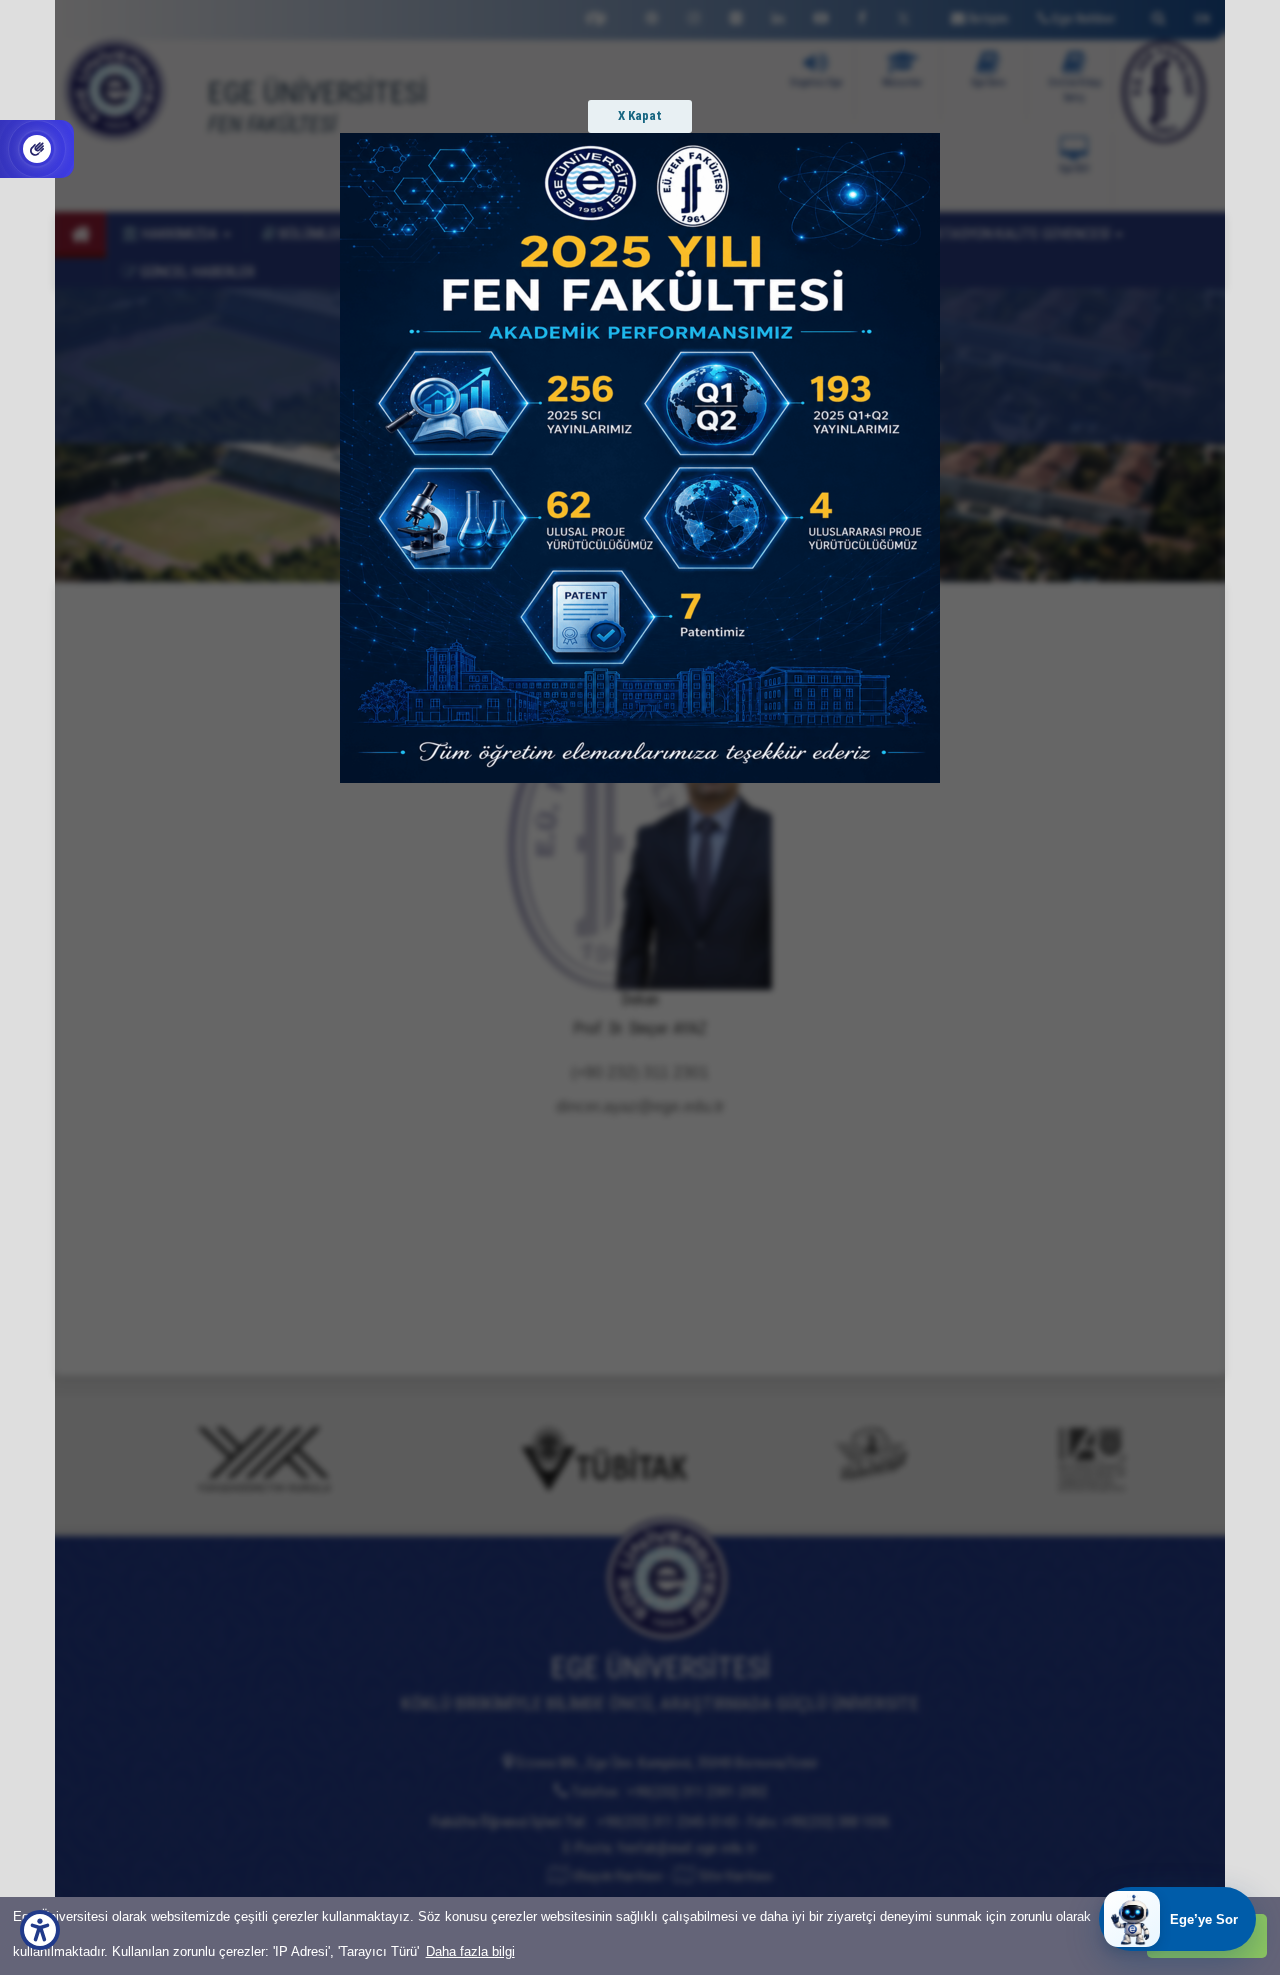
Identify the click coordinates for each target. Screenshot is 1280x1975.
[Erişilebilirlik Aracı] (40, 1930)
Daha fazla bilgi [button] (470, 1951)
